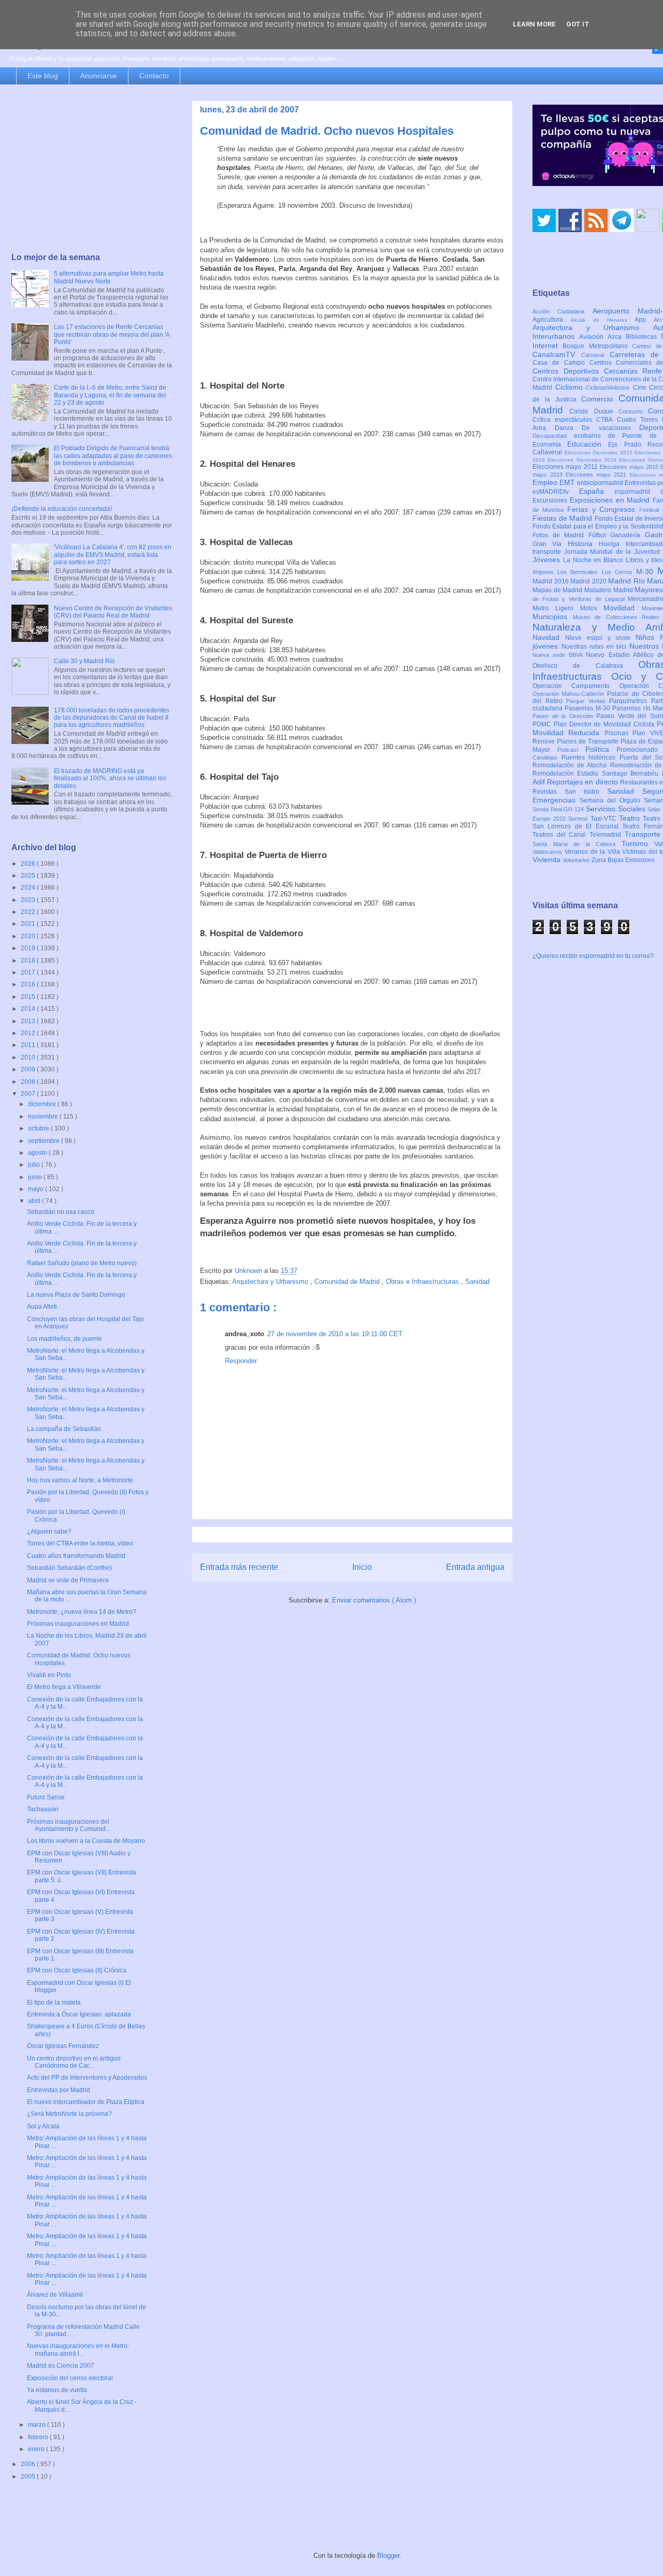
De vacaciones (610, 428)
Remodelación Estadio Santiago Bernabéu (597, 774)
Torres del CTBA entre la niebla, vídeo (80, 1543)
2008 (29, 1082)
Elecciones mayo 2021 (598, 475)
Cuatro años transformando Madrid (76, 1556)
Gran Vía (550, 544)
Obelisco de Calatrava (585, 666)
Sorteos (579, 819)
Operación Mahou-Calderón (570, 694)
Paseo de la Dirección (564, 716)
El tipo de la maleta (54, 2002)
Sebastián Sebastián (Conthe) (69, 1568)
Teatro (631, 818)
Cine (641, 388)
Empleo (546, 482)
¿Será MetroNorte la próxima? (69, 2114)
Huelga (612, 544)
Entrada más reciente (239, 1567)
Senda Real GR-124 (559, 809)
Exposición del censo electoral (70, 2378)
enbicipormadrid (601, 483)
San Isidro (586, 792)
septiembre (45, 1141)
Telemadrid (607, 835)
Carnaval (595, 355)
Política (601, 749)
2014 (29, 1009)
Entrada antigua (475, 1567)
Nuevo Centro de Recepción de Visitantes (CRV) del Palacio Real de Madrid (113, 612)
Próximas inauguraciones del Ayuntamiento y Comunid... (69, 1825)
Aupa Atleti (42, 1307)
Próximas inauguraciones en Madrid (78, 1624)
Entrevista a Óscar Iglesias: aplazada (79, 2014)
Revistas (549, 792)
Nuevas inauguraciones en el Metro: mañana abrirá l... (78, 2350)
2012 (29, 1033)
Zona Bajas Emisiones (623, 860)
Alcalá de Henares (603, 320)
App (644, 320)
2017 (29, 972)
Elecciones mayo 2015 (630, 467)
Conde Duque (594, 411)
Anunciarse (99, 76)
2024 (29, 888)
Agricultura (552, 320)
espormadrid (637, 492)
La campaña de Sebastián (64, 1429)
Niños (648, 637)
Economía (550, 445)
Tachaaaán (43, 1809)
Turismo (638, 843)
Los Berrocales (579, 572)
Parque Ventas (588, 701)
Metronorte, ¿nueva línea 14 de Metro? (82, 1612)
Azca (617, 337)
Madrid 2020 (589, 581)
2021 (29, 924)
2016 (29, 984)
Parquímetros (630, 701)
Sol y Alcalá (43, 2126)
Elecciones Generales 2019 (583, 460)
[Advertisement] (92, 169)
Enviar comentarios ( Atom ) (374, 1600)
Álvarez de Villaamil (55, 2295)
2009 (29, 1069)
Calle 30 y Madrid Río (84, 661)
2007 (29, 1094)
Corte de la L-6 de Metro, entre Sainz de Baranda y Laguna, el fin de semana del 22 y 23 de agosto (110, 395)
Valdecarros (549, 852)
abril (35, 1201)
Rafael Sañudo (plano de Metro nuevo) (82, 1263)
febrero (39, 2437)
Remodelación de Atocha (571, 765)
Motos (592, 608)
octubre (39, 1128)
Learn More (534, 24)
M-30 (647, 571)
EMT (568, 482)
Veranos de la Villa (593, 852)
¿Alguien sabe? (49, 1532)
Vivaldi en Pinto (49, 1675)
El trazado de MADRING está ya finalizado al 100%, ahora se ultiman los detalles (110, 778)
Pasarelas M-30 (588, 708)
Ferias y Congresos (603, 509)
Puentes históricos (590, 757)
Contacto (154, 76)
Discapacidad (553, 436)
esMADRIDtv (556, 492)
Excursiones (551, 500)
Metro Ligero (556, 608)
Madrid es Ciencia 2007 (61, 2366)
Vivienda (547, 860)
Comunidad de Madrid (348, 1282)
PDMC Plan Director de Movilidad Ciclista (595, 724)
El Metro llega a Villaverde (64, 1687)
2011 (29, 1045)
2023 (29, 900)
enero (37, 2449)
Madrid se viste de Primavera (68, 1580)
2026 (29, 864)
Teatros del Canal (561, 835)
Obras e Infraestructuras (423, 1282)
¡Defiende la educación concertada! (62, 509)
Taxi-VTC (605, 819)
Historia (583, 543)
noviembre (44, 1117)
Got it (578, 24)
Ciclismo (571, 387)
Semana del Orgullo (612, 800)
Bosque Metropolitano (597, 346)
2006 (29, 2464)
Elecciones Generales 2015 (600, 453)
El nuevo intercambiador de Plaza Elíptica (86, 2102)
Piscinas (618, 733)
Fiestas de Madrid (564, 518)
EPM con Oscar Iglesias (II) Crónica (77, 1970)
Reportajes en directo (583, 782)
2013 (29, 1021)
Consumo (633, 411)
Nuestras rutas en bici (595, 647)
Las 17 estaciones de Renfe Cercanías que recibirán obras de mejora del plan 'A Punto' (112, 334)
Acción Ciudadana (563, 311)
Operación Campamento (576, 686)
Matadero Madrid (609, 590)
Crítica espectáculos (564, 420)
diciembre (43, 1104)
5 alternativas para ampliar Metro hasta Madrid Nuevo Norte (109, 277)
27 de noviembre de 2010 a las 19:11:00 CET (335, 1334)
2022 (29, 912)
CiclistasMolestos (609, 388)
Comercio (600, 399)
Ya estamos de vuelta (57, 2390)
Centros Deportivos (568, 371)
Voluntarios (577, 860)
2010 (29, 1057)
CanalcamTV (557, 354)
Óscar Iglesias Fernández (63, 2046)
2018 (29, 961)
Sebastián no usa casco (61, 1212)
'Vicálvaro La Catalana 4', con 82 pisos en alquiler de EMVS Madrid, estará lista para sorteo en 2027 (113, 555)
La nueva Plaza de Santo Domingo (76, 1295)
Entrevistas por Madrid (59, 2090)
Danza (568, 428)
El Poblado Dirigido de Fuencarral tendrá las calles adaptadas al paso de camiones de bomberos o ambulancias (113, 456)
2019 (29, 948)
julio (35, 1165)
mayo (37, 1189)
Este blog (43, 76)
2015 (29, 997)
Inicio (362, 1567)
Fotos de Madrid (560, 535)
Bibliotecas (643, 337)
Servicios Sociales (617, 809)
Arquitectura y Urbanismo (271, 1282)
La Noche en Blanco (594, 560)
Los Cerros (619, 572)
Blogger (388, 2556)
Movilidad (623, 608)
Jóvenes (548, 560)
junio (36, 1177)
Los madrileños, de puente (64, 1339)
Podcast (571, 750)
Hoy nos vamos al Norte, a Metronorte (80, 1480)
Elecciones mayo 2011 (566, 467)
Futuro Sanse (46, 1797)
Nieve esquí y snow (600, 638)
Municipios (553, 617)
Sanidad (477, 1282)
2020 (29, 936)
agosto (38, 1153)
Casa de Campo (561, 363)
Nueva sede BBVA (559, 655)
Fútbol (600, 535)
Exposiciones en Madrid (611, 500)
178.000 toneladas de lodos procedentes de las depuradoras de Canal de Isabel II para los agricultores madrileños (112, 718)
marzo (38, 2425)
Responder (241, 1361)
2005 (29, 2477)
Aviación (593, 337)
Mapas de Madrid (558, 590)
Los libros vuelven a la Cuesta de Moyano (86, 1841)
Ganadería (628, 535)
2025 (29, 876)
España (597, 491)
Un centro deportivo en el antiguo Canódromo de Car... (74, 2062)
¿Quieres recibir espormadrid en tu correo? (593, 956)
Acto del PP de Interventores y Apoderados (87, 2078)
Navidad (549, 637)
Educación (588, 444)
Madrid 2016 (551, 581)
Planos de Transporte (589, 741)
